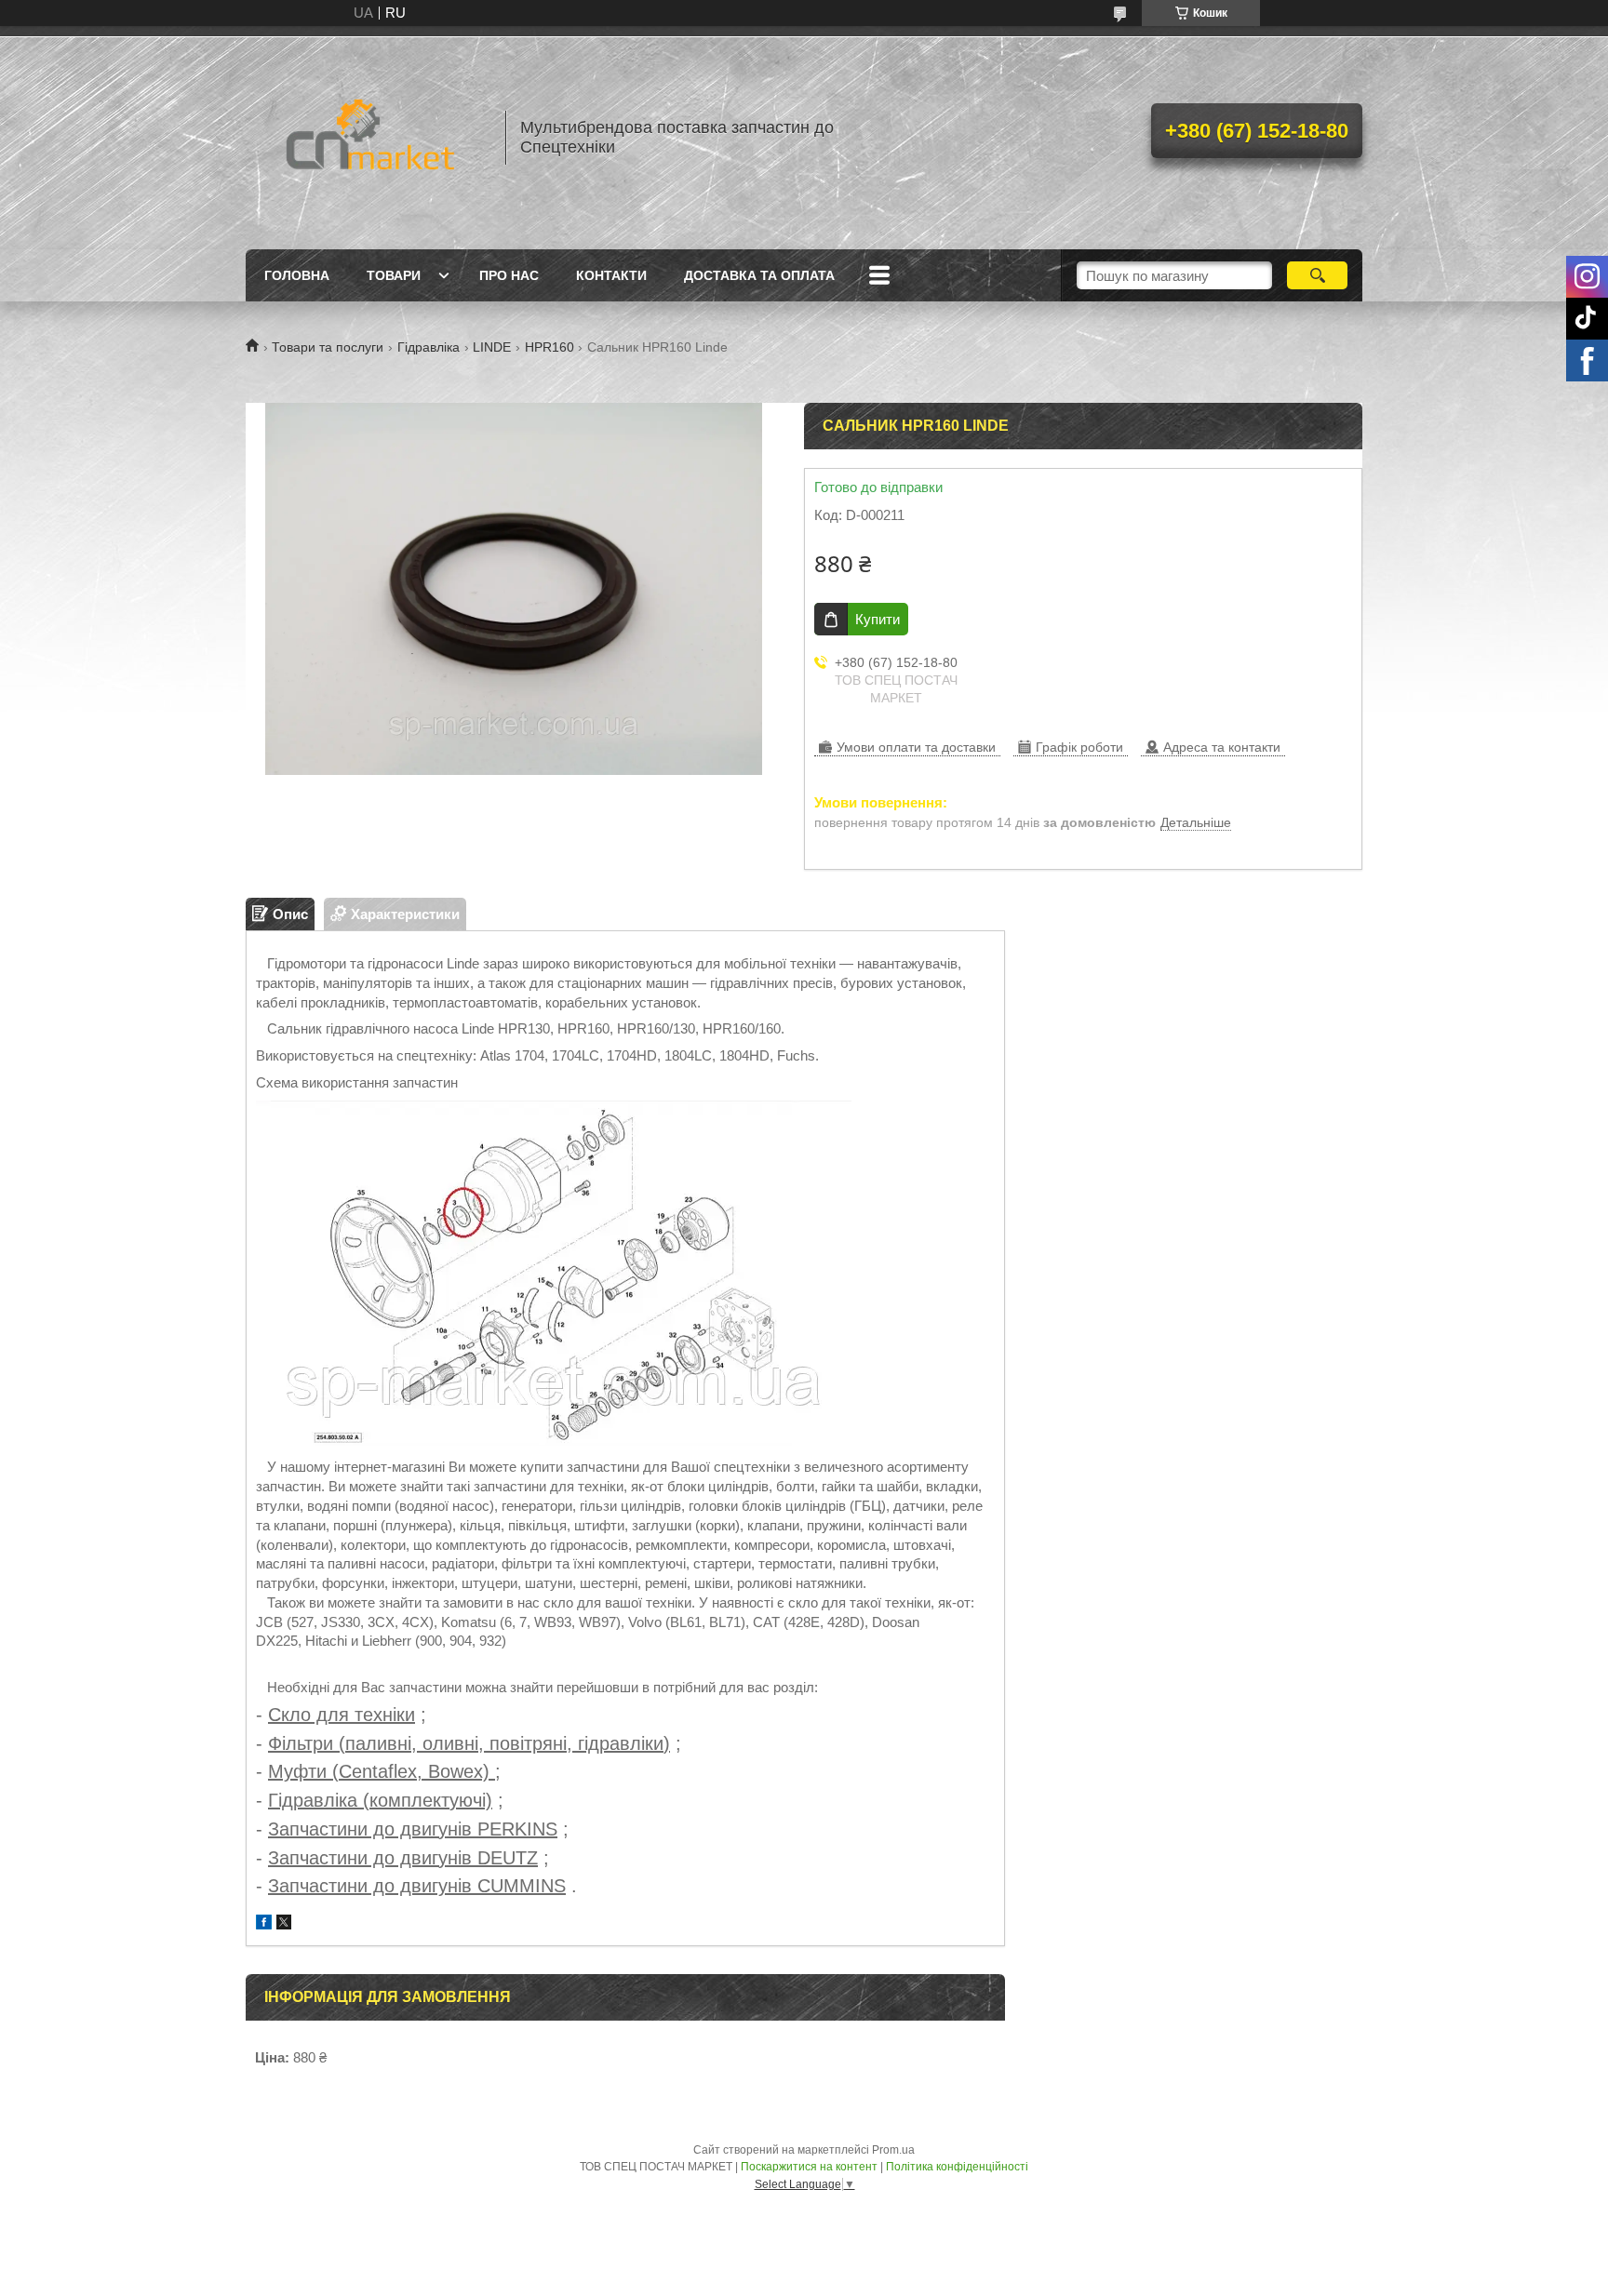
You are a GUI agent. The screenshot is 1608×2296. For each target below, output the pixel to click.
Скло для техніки (342, 1715)
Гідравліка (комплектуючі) (380, 1800)
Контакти (611, 275)
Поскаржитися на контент (809, 2167)
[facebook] (264, 1924)
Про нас (509, 275)
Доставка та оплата (759, 275)
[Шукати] (1317, 275)
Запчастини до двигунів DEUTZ (403, 1858)
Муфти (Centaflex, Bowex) (382, 1771)
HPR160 (549, 347)
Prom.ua (893, 2150)
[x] (284, 1924)
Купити (878, 619)
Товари (394, 275)
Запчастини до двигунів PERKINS (413, 1829)
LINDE (492, 347)
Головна (297, 275)
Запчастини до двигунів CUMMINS (417, 1886)
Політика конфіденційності (957, 2167)
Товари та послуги (328, 347)
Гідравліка (429, 347)
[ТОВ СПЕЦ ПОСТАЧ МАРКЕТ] (367, 138)
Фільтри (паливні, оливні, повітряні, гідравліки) (469, 1743)
